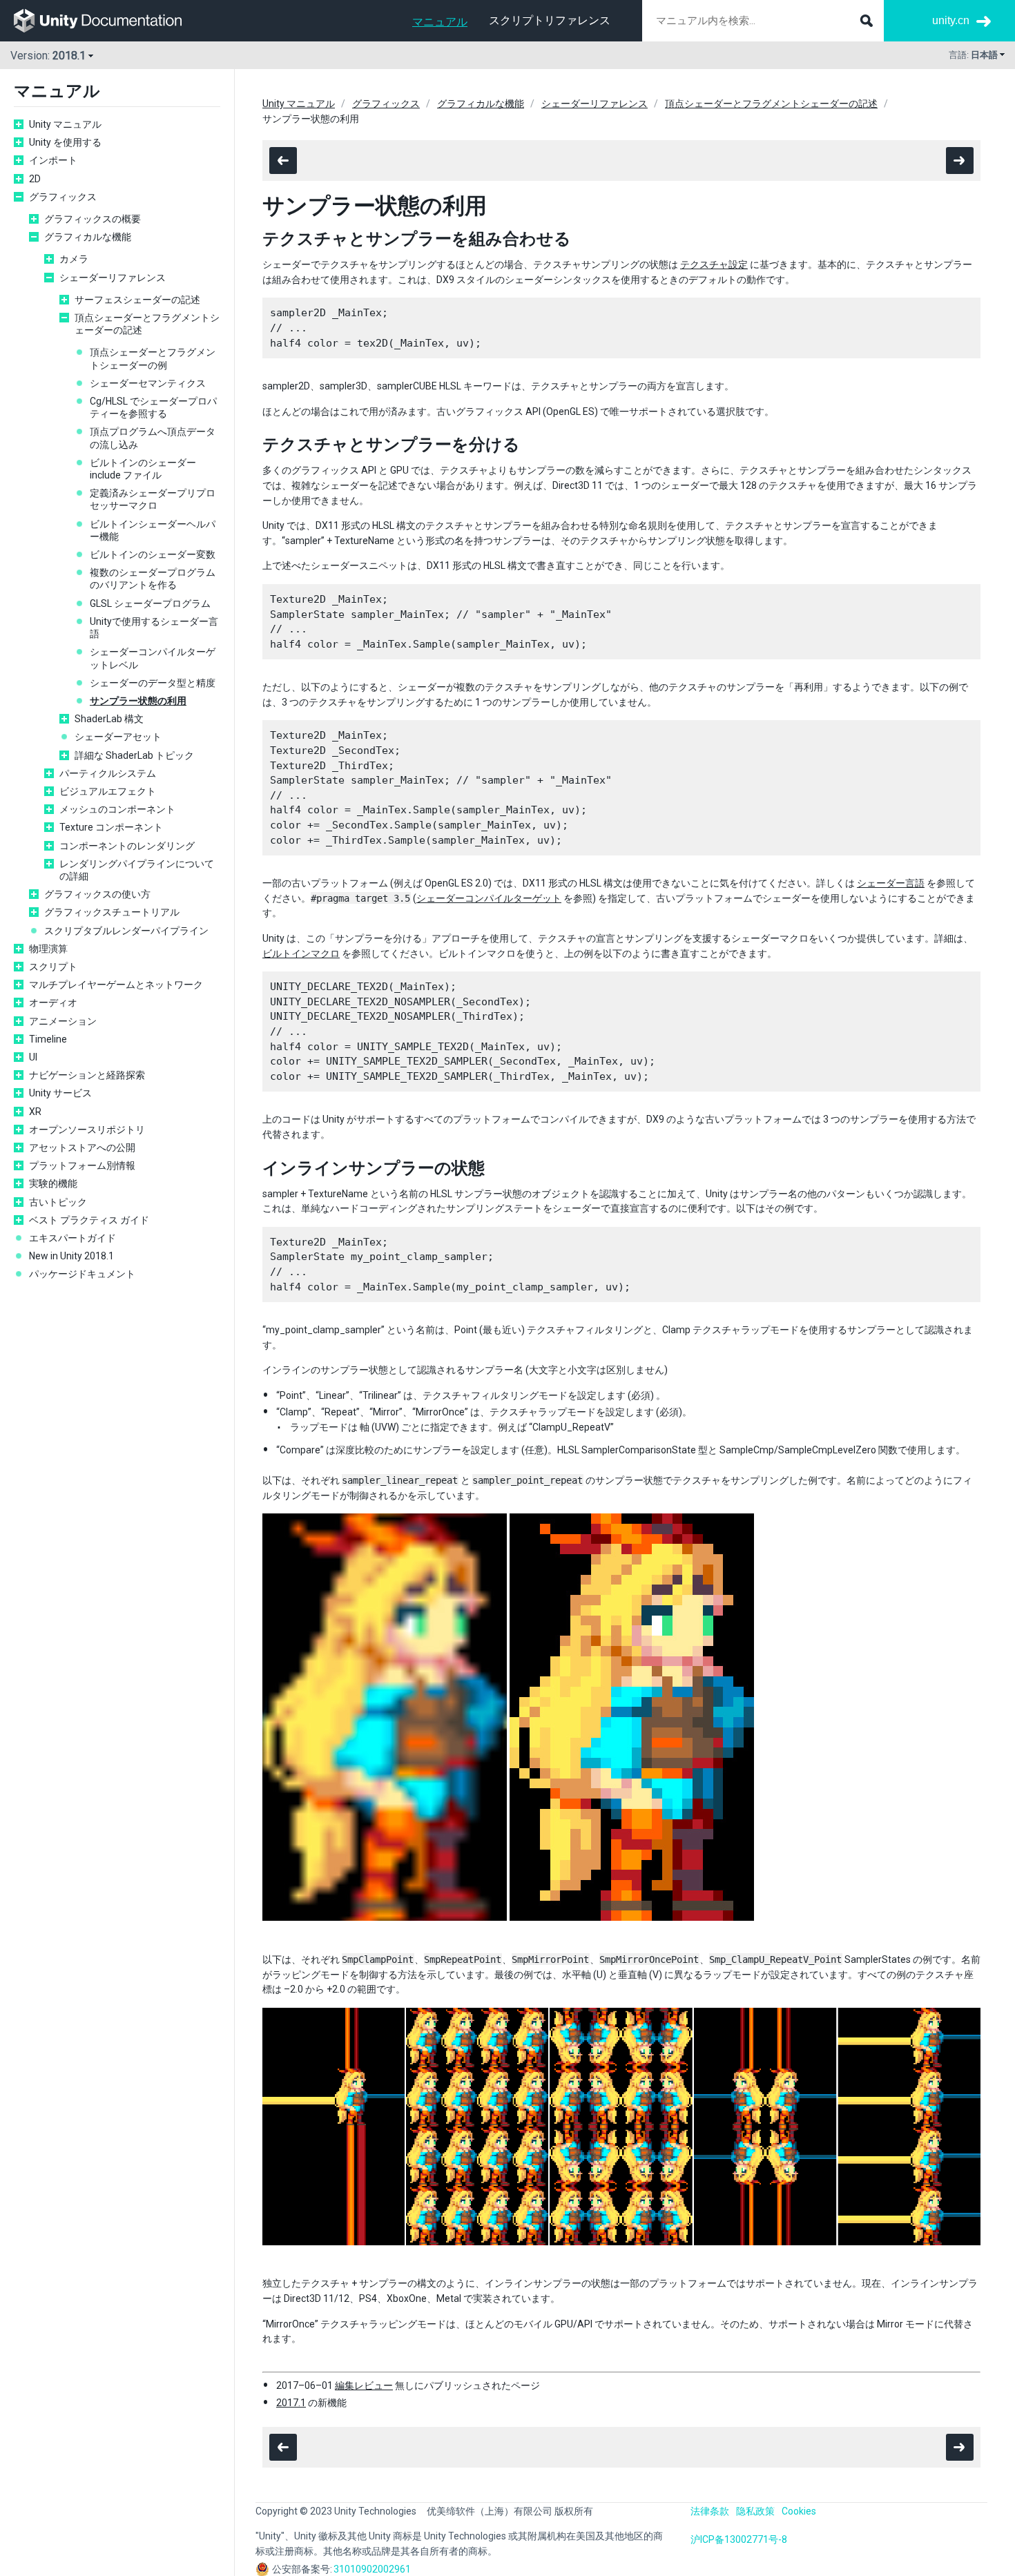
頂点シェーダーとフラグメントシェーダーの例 (153, 358)
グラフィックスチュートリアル (112, 912)
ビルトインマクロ (301, 953)
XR (35, 1112)
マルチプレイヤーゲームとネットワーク (116, 985)
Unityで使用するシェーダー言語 (154, 628)
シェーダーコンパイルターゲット (489, 898)
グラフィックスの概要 (93, 219)
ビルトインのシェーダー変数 (153, 554)
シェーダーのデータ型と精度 (153, 683)
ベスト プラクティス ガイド (89, 1220)
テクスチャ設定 (714, 264)
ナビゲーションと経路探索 (87, 1075)
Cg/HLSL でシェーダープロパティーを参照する (153, 407)
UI (33, 1057)
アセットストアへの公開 (82, 1147)
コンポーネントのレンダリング (127, 846)
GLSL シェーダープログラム (150, 603)
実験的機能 (53, 1183)
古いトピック (58, 1202)
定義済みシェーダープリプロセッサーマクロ (153, 499)
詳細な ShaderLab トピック (134, 755)
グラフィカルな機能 (88, 237)
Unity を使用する (65, 142)
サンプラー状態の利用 (138, 701)
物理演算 (48, 949)
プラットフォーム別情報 (82, 1165)
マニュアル (440, 22)
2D (35, 179)
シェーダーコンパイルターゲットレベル (153, 658)
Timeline (48, 1039)
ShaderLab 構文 (109, 719)
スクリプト (53, 967)
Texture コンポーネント (111, 827)
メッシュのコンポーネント (117, 809)
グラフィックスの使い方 (97, 894)
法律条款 (710, 2511)
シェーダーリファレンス (113, 278)
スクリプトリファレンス (550, 20)
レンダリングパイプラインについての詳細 (137, 870)
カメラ (74, 259)
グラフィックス (63, 197)
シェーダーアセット (118, 737)
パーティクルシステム (108, 773)
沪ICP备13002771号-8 (739, 2539)
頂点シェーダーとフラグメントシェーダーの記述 (147, 324)
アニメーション (63, 1021)
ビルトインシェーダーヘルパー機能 (153, 530)
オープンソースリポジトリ (87, 1130)
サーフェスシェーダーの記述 (137, 300)
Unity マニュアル (65, 124)
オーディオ (53, 1003)
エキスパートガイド (72, 1238)
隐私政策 (755, 2511)
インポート (53, 160)
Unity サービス (60, 1093)
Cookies (799, 2511)
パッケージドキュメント (82, 1274)
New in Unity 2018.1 (71, 1256)
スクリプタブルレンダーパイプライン (126, 931)
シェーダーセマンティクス (148, 383)
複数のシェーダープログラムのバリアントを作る (153, 579)
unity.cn (951, 20)
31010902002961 (372, 2569)
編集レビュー (364, 2385)
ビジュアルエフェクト (108, 791)
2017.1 (291, 2403)
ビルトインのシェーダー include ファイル (143, 469)
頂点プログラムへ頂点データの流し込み (153, 438)
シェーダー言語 (891, 883)
